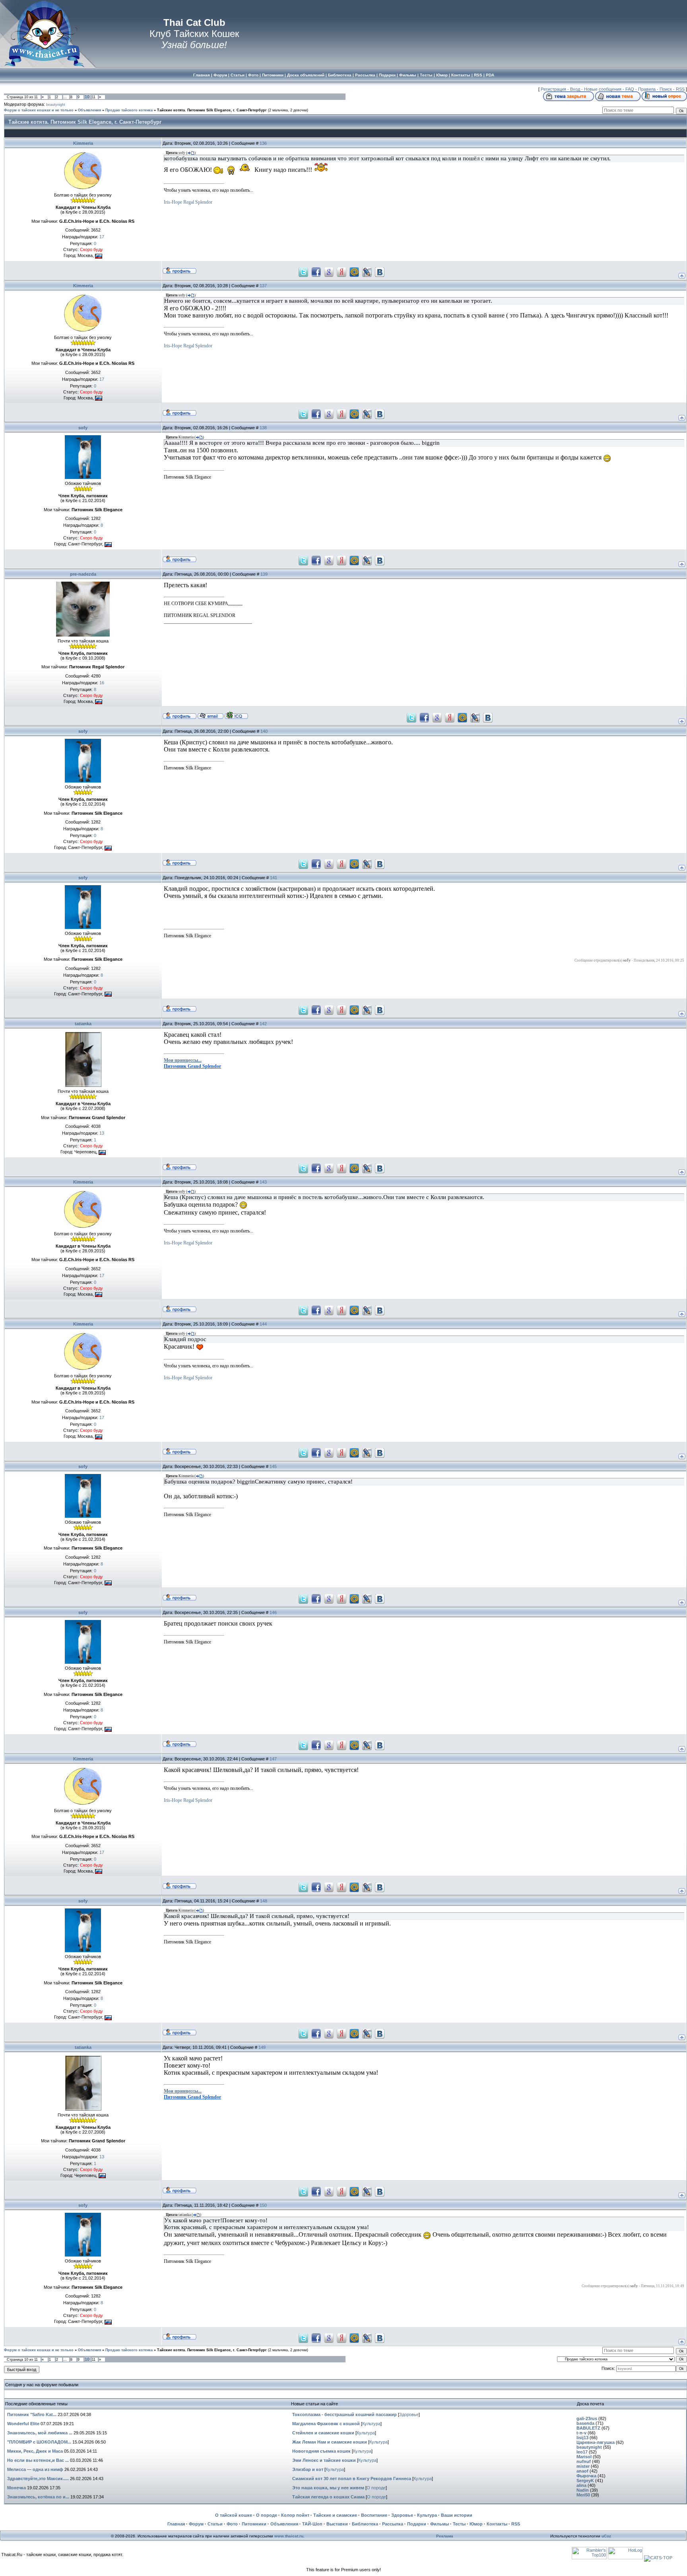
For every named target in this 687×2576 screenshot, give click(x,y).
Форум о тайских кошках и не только (39, 110)
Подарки (417, 2524)
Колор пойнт (295, 2515)
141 (274, 878)
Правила (647, 89)
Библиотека (365, 2524)
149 (262, 2047)
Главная (176, 2524)
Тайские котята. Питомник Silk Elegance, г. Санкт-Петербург (212, 110)
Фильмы (440, 2524)
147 (273, 1759)
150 (263, 2205)
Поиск (666, 89)
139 (264, 574)
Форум (196, 2524)
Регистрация (553, 89)
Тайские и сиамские (335, 2515)
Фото (232, 2524)
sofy (83, 428)
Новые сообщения (603, 89)
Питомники (254, 2524)
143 (263, 1182)
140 (264, 731)
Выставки (337, 2524)
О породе (376, 2488)
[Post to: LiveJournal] (367, 271)
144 (263, 1324)
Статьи (215, 2524)
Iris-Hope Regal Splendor (188, 202)
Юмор (476, 2524)
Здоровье (409, 2414)
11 (94, 97)
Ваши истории (457, 2515)
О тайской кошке (234, 2515)
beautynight (56, 105)
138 (263, 428)
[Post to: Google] (329, 271)
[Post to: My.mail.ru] (354, 271)
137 (263, 286)
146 (273, 1612)
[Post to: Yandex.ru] (342, 271)
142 (263, 1024)
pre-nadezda (83, 574)
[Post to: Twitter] (303, 271)
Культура (371, 2424)
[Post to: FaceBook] (316, 271)
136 (263, 143)
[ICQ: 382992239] (236, 715)
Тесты (459, 2524)
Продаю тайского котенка (129, 110)
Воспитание (374, 2515)
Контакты (497, 2524)
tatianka (83, 1024)
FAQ (630, 89)
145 (273, 1466)
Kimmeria (83, 143)
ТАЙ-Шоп (312, 2524)
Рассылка (393, 2524)
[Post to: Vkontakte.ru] (380, 271)
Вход (575, 89)
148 (264, 1901)
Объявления (89, 110)
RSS (680, 89)
